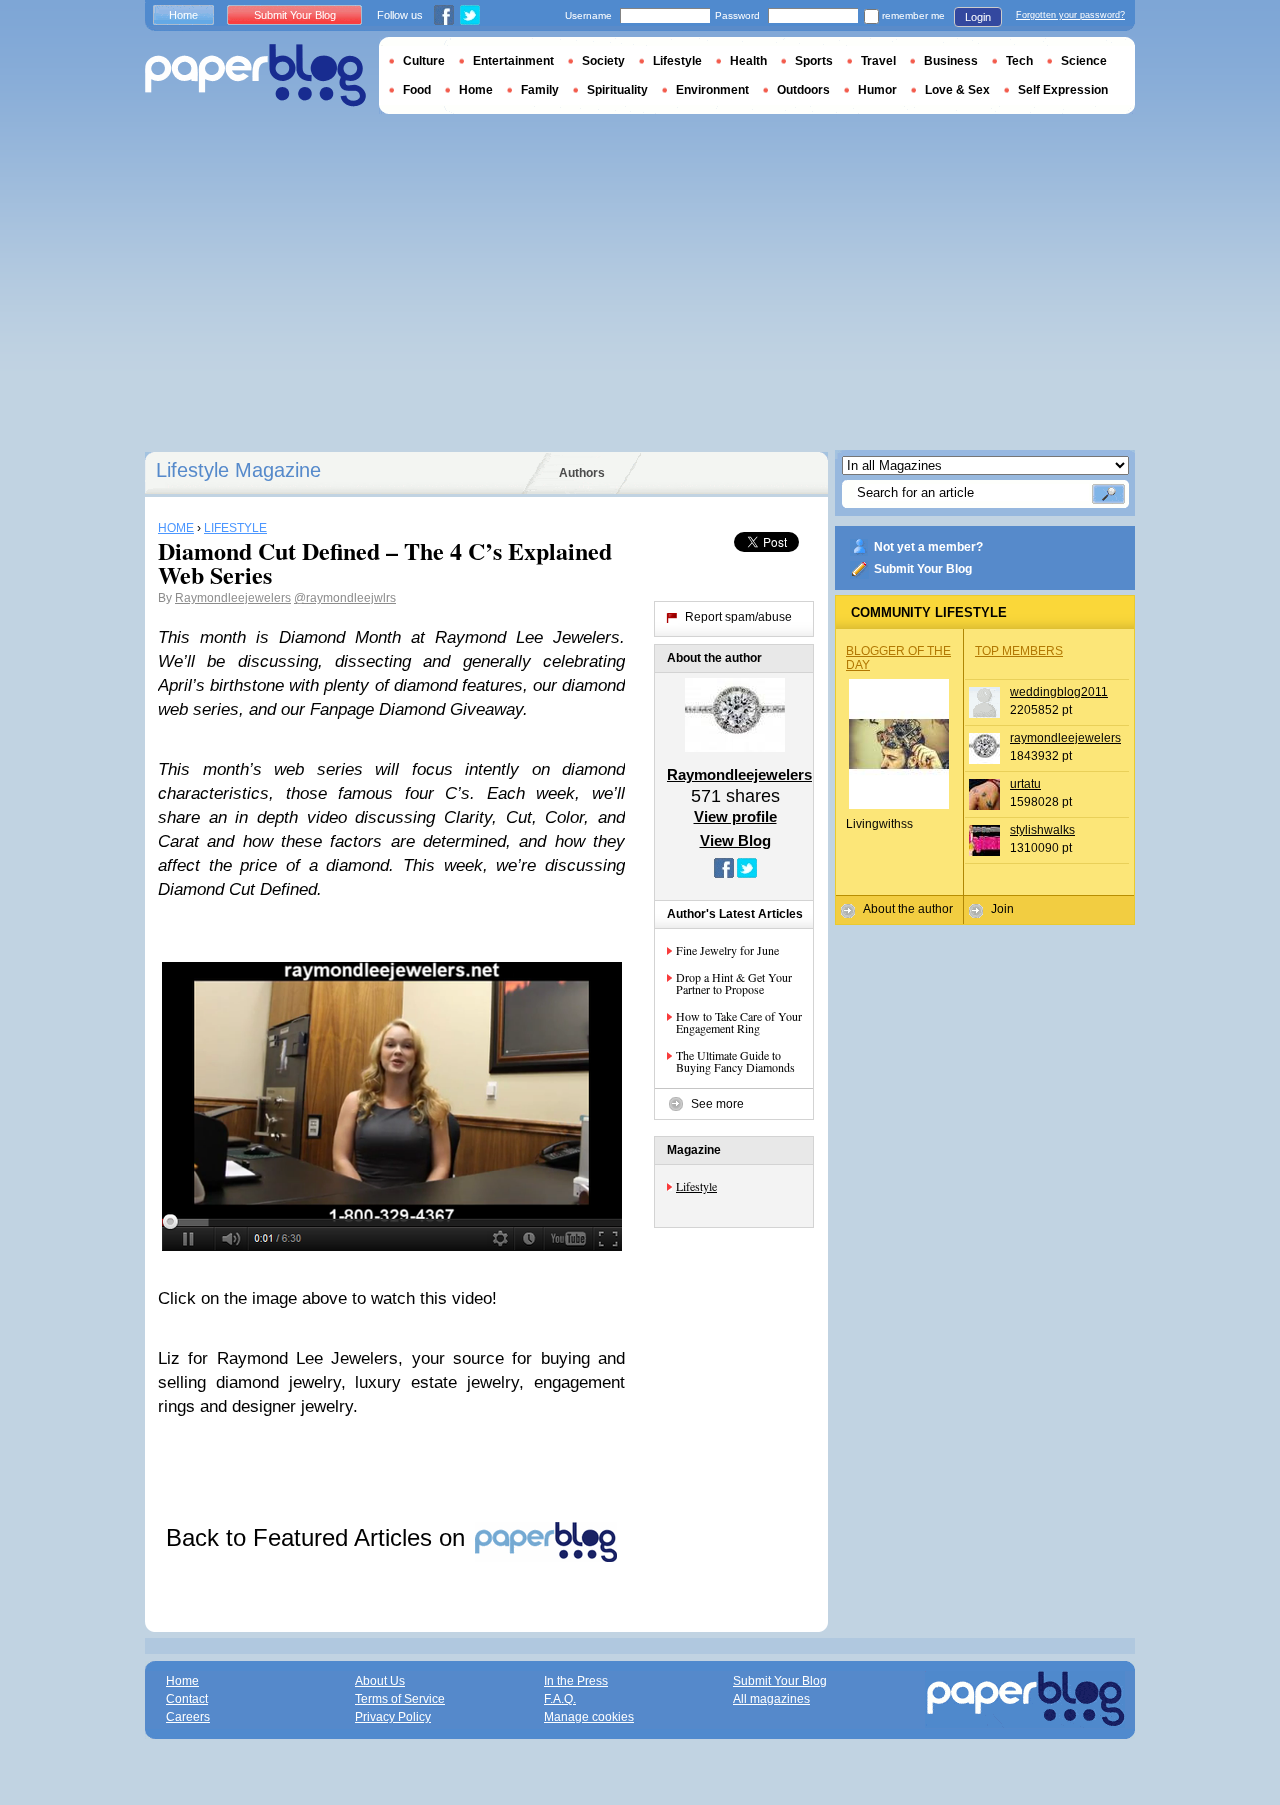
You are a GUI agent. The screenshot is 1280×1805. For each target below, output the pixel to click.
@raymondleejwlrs (345, 598)
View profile (735, 816)
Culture (424, 61)
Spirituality (617, 90)
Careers (188, 1717)
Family (540, 90)
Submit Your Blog (923, 569)
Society (603, 61)
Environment (712, 90)
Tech (1019, 61)
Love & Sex (957, 90)
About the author (908, 909)
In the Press (576, 1681)
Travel (878, 61)
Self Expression (1063, 90)
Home (183, 15)
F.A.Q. (560, 1699)
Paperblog (255, 75)
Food (417, 90)
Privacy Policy (393, 1717)
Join (1002, 909)
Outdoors (803, 90)
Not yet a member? (928, 547)
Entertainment (513, 61)
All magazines (771, 1699)
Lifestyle (696, 1186)
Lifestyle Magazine (238, 470)
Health (748, 61)
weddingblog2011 (1059, 692)
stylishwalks (1042, 830)
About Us (380, 1681)
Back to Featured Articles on (319, 1537)
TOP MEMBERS (1019, 651)
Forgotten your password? (1070, 15)
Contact (187, 1699)
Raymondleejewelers (233, 598)
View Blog (735, 840)
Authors (582, 473)
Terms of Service (400, 1699)
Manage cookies (589, 1717)
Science (1084, 61)
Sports (814, 61)
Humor (877, 90)
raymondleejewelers (1065, 738)
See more (717, 1104)
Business (951, 61)
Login (978, 17)
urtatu (1025, 784)
